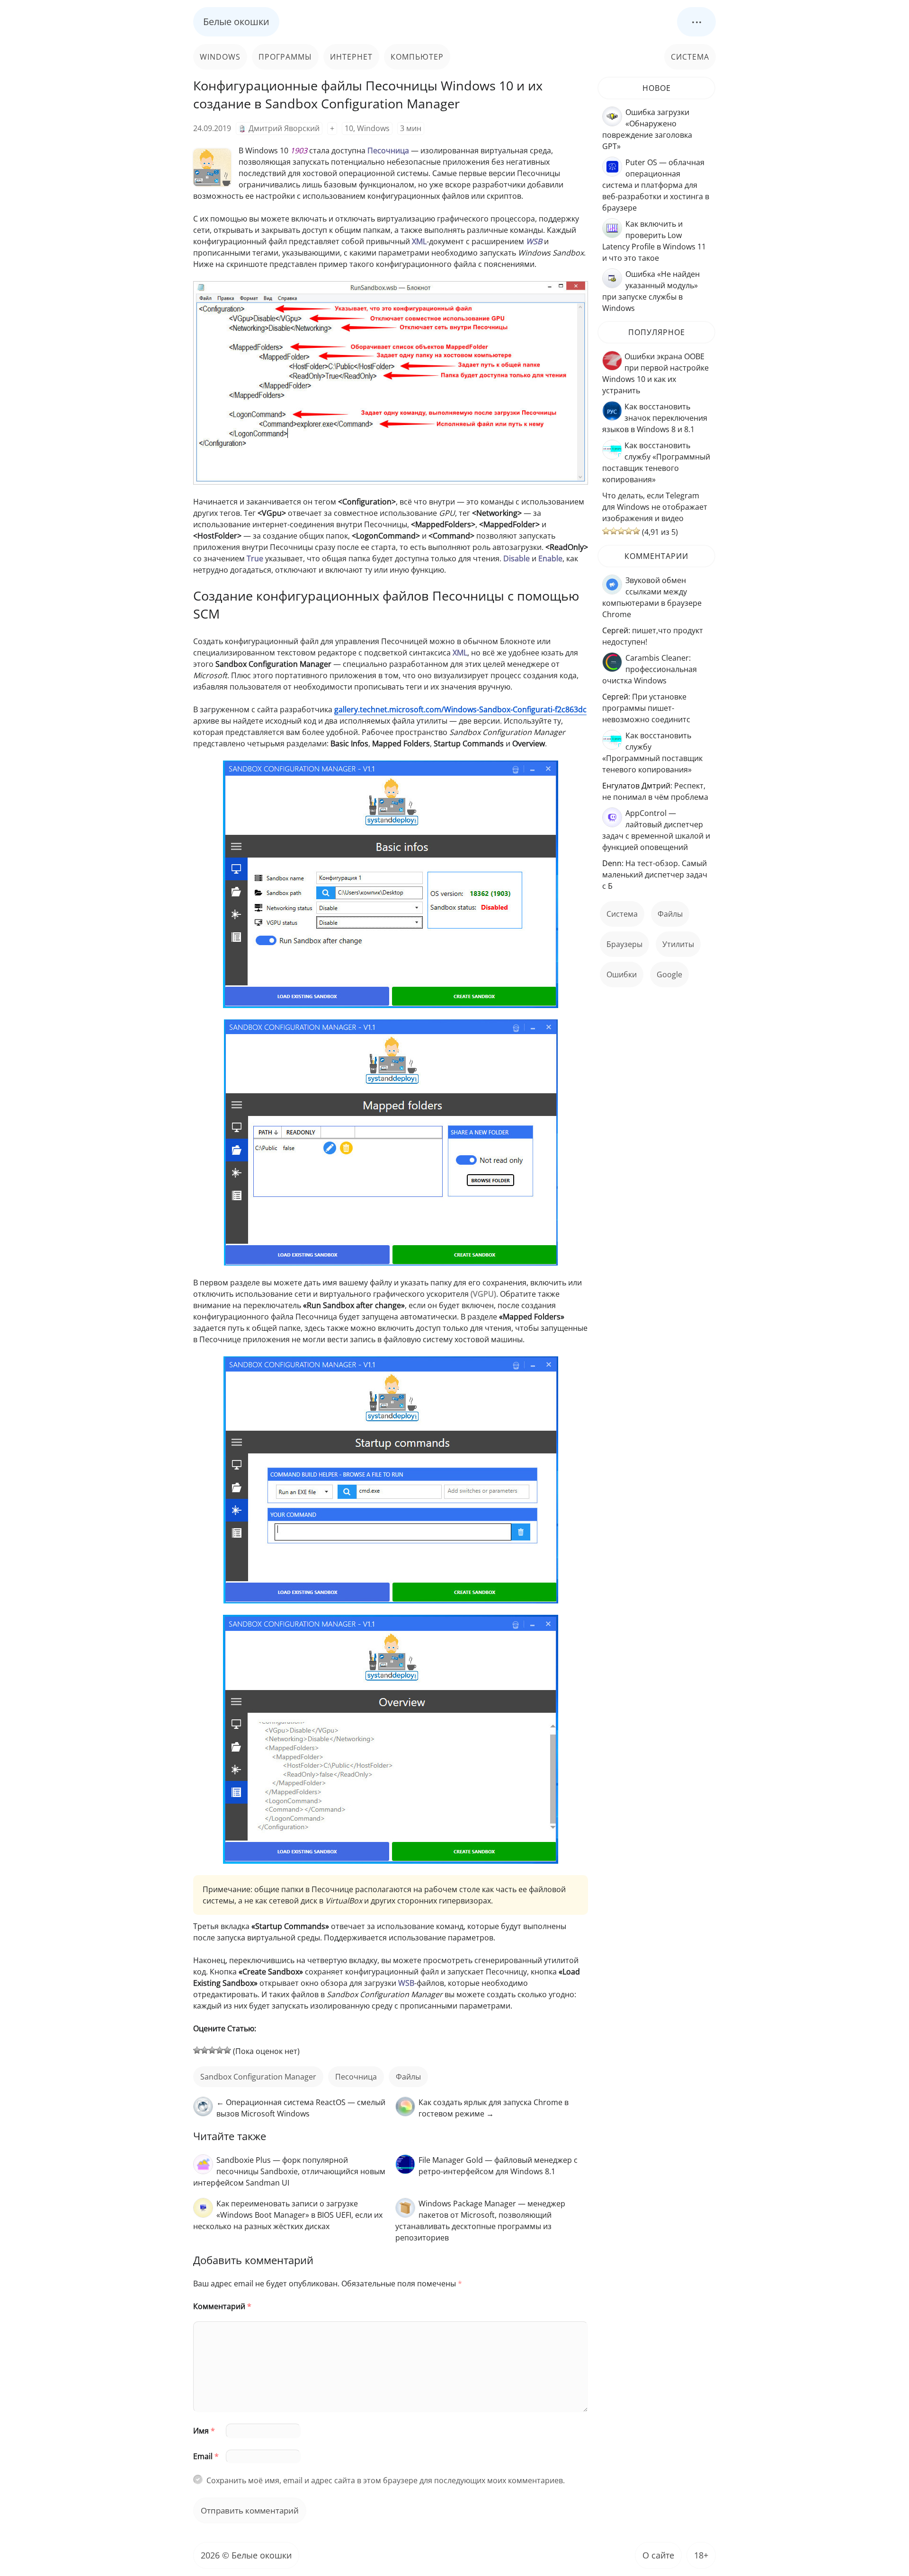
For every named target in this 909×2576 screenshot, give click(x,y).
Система (690, 57)
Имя (204, 2431)
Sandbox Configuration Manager (258, 2077)
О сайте (658, 2555)
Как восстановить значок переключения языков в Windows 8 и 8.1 (655, 418)
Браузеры (624, 944)
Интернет (351, 57)
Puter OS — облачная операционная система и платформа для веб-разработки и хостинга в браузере (656, 185)
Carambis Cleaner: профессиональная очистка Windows (650, 669)
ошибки (622, 974)
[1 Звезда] (197, 2050)
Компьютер (417, 57)
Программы (285, 57)
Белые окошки (236, 22)
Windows (220, 57)
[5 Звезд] (227, 2050)
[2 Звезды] (205, 2050)
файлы (408, 2077)
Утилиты (678, 944)
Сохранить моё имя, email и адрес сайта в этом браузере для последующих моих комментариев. (386, 2480)
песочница (356, 2077)
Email (206, 2456)
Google (669, 974)
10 (349, 128)
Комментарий (222, 2306)
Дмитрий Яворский (284, 128)
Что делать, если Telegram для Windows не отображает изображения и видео (655, 507)
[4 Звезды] (220, 2050)
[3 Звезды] (212, 2050)
